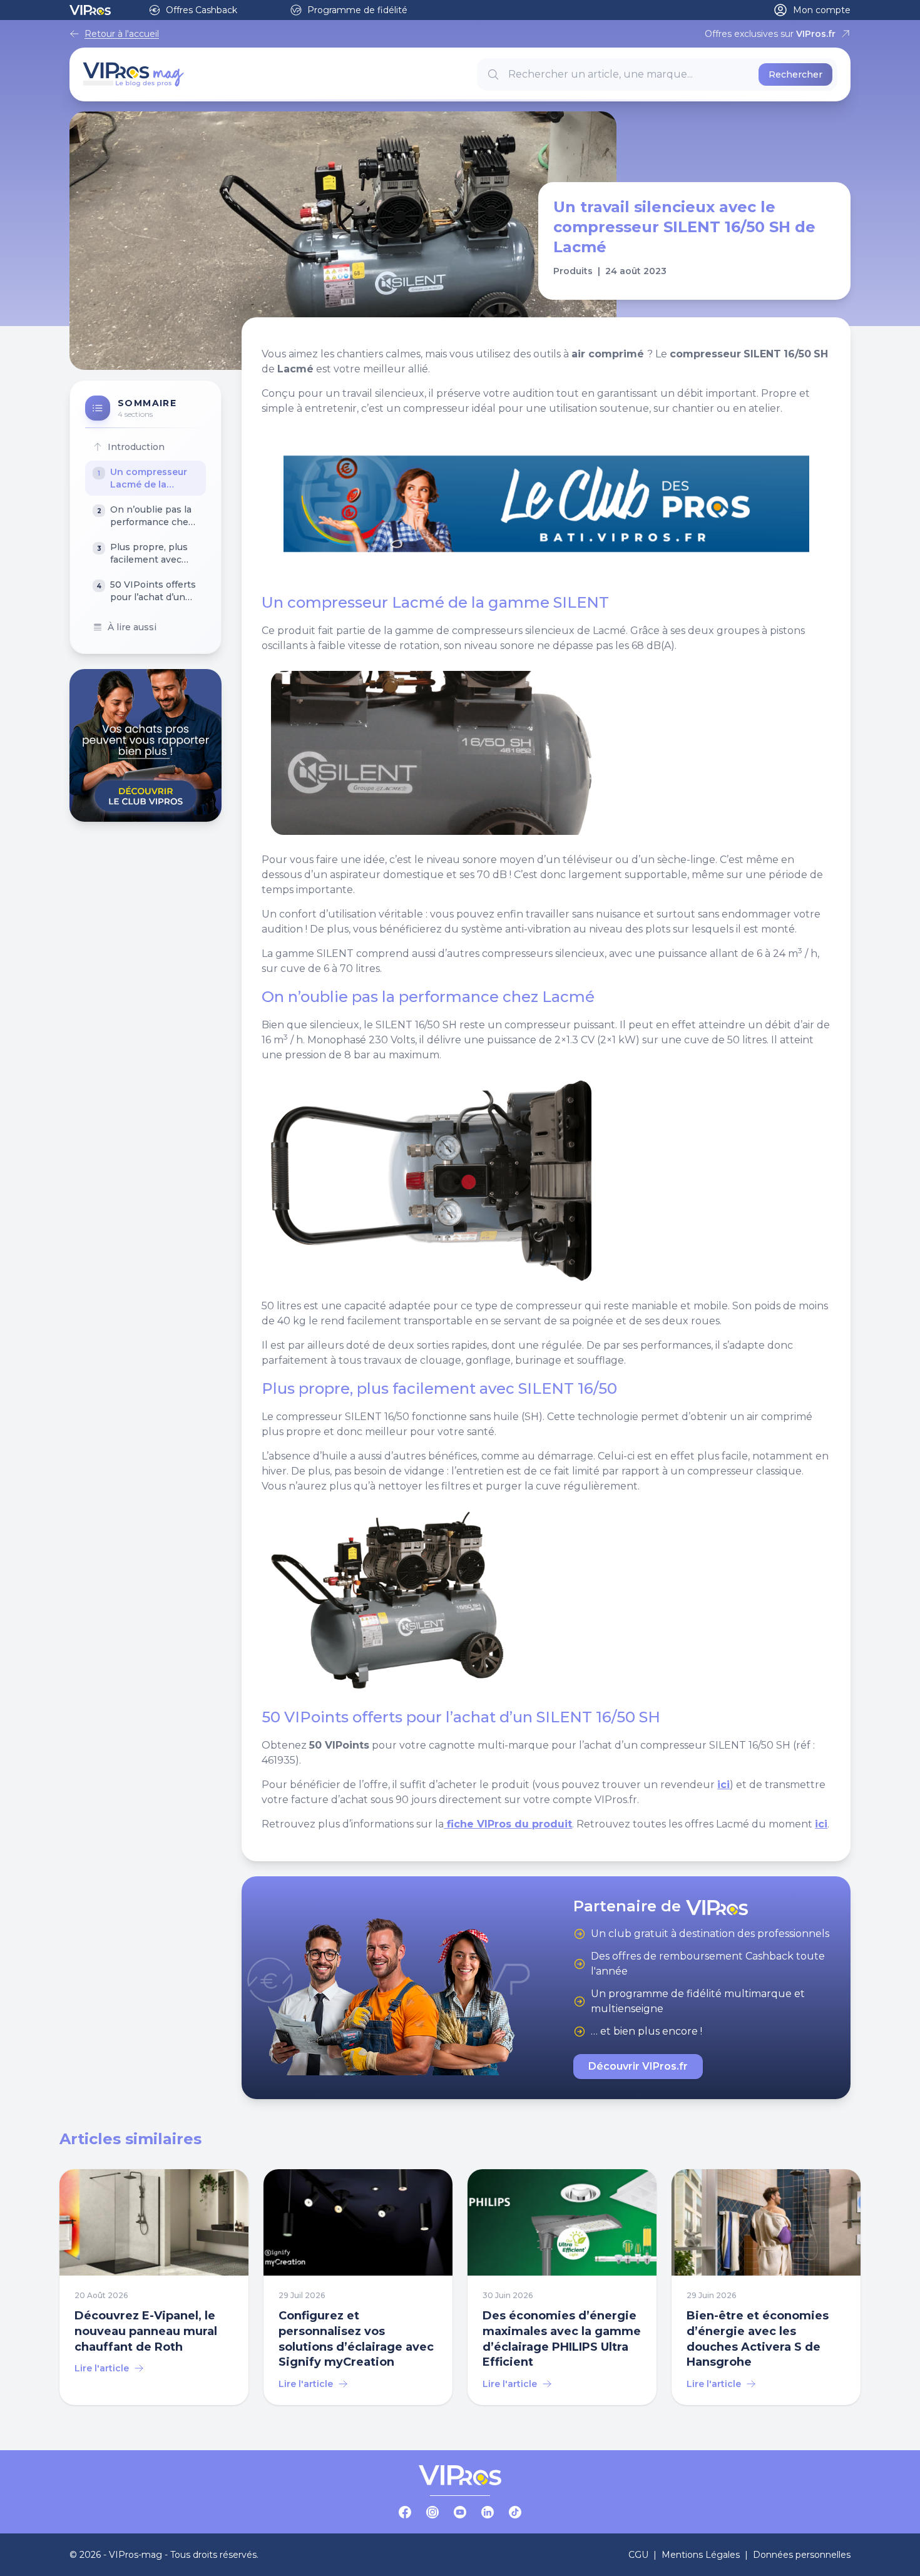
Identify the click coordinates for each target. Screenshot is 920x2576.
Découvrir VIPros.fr (638, 2066)
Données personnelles (802, 2555)
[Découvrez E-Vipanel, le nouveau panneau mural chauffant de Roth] (154, 2287)
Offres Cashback (202, 10)
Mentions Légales (701, 2555)
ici (723, 1785)
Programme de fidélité (357, 10)
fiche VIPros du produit (508, 1824)
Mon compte (822, 10)
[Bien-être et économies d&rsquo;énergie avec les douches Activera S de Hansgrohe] (766, 2287)
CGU (638, 2555)
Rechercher (795, 74)
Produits (573, 271)
